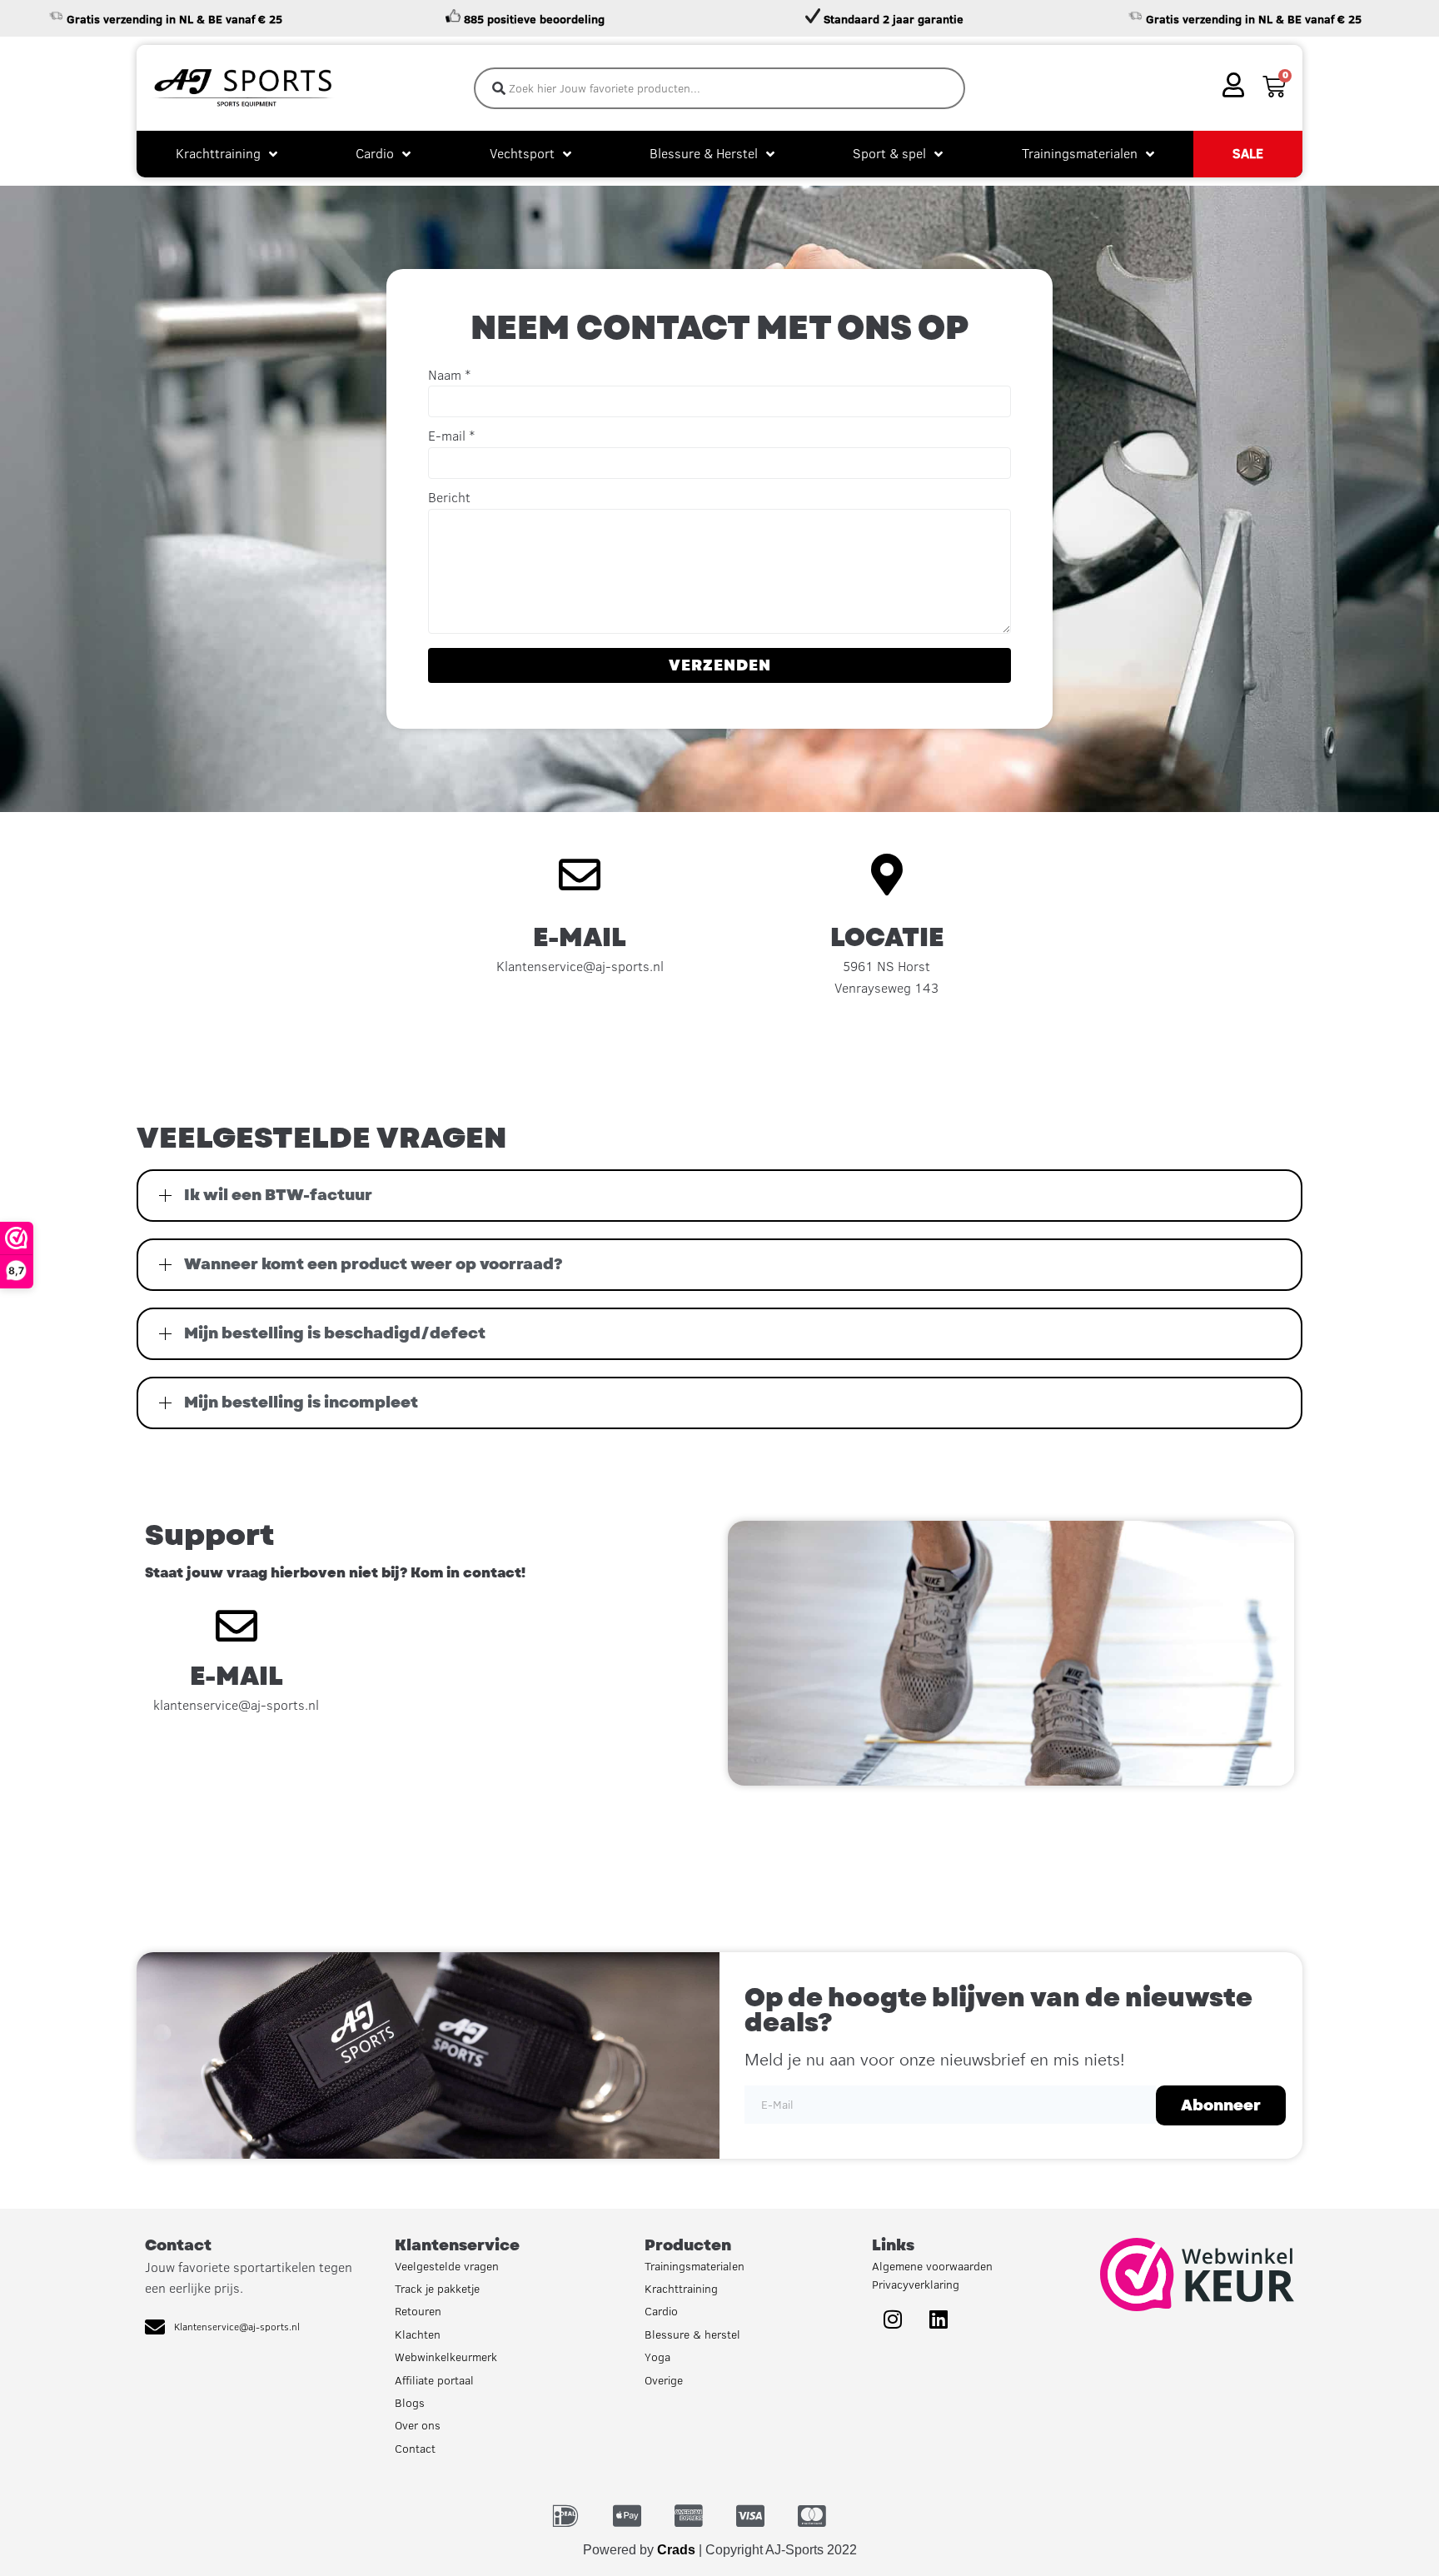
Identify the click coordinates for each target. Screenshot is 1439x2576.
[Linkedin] (939, 2319)
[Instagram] (893, 2319)
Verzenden (720, 665)
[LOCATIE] (887, 874)
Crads (676, 2550)
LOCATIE (887, 937)
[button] (719, 1196)
